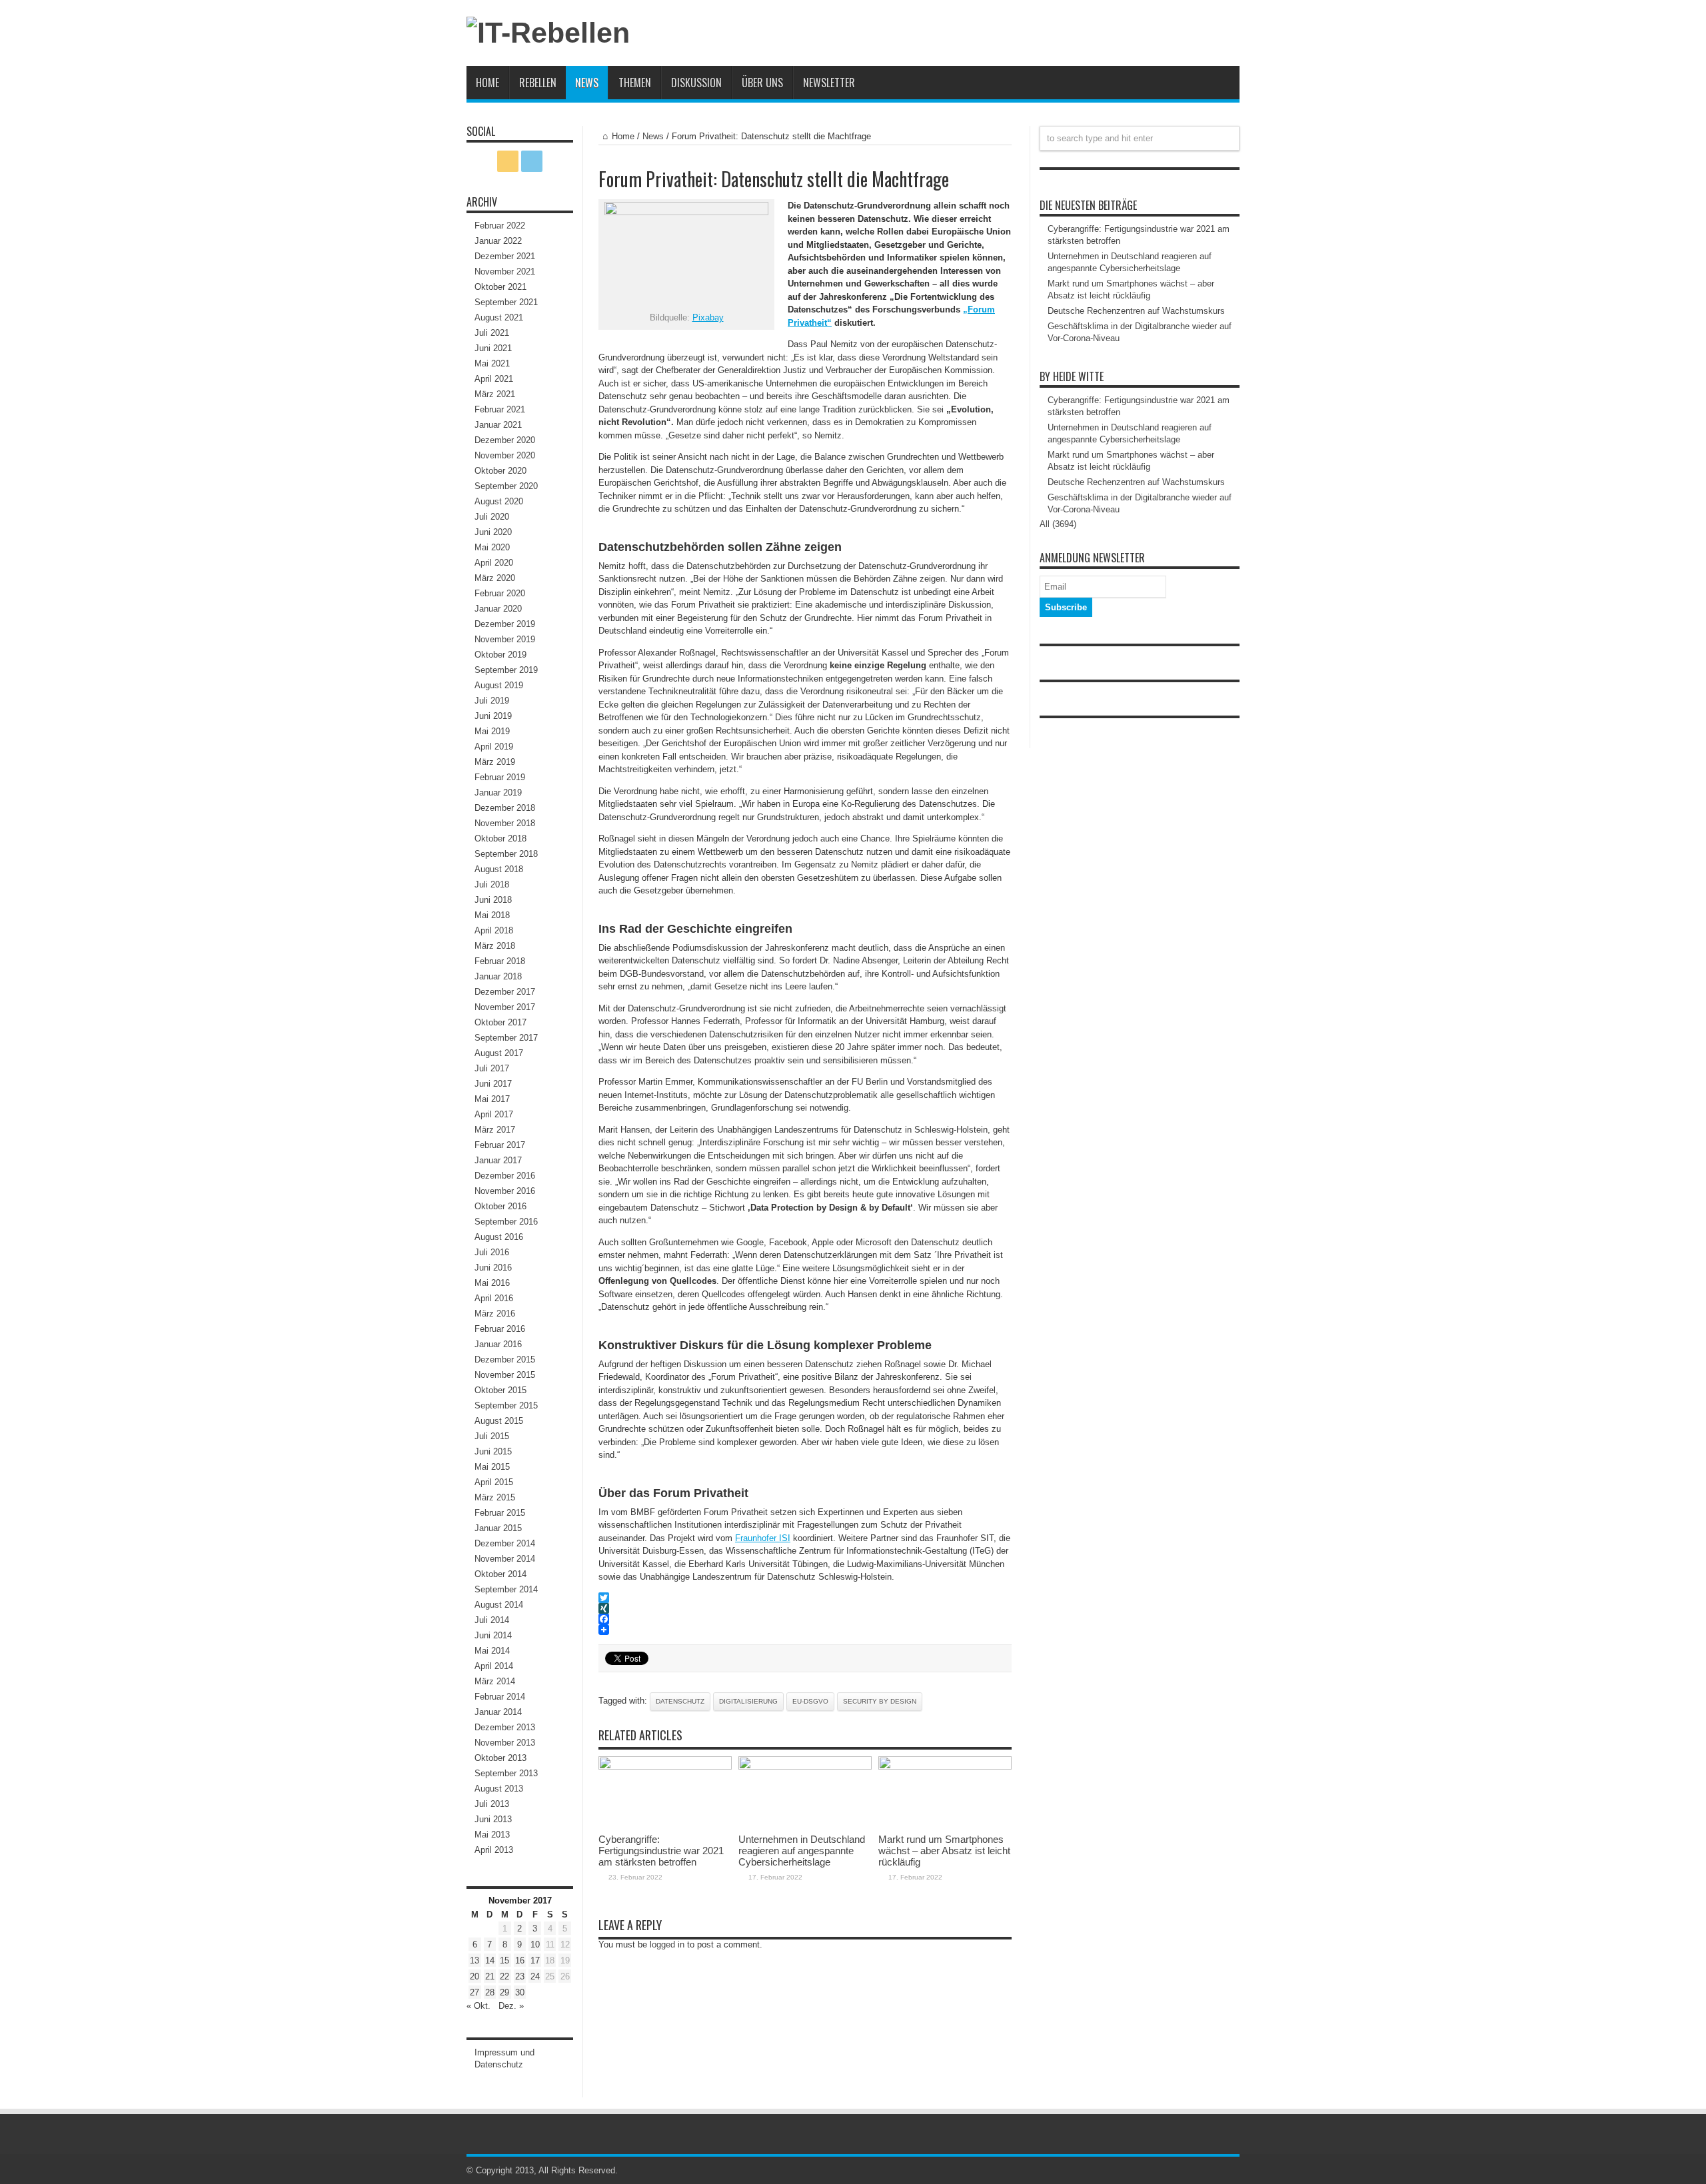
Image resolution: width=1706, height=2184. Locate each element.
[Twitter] (805, 1598)
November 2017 (505, 1007)
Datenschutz (680, 1701)
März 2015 (495, 1497)
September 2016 (506, 1222)
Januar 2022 (498, 241)
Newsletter (829, 83)
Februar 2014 (500, 1697)
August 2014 (499, 1605)
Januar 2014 (498, 1712)
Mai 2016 (492, 1283)
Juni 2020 (493, 532)
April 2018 (494, 930)
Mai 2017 (492, 1099)
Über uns (762, 83)
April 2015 (494, 1482)
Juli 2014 (492, 1620)
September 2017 (506, 1038)
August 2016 (499, 1237)
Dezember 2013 (505, 1727)
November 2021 (505, 272)
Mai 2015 (492, 1467)
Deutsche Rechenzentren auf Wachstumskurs (1136, 311)
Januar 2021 (498, 425)
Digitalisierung (748, 1701)
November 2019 (505, 639)
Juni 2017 (493, 1084)
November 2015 (505, 1375)
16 (520, 1960)
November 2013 (505, 1743)
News (587, 83)
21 (490, 1976)
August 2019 (499, 685)
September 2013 (506, 1773)
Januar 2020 (498, 609)
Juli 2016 (492, 1252)
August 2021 (499, 317)
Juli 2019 (492, 701)
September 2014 (506, 1589)
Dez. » (511, 2006)
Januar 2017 (498, 1160)
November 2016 (505, 1191)
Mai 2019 (492, 731)
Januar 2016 (498, 1344)
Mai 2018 (492, 915)
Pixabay (708, 317)
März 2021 (495, 394)
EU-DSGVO (810, 1701)
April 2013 (494, 1850)
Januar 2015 (498, 1528)
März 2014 (495, 1681)
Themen (635, 83)
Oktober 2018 (500, 838)
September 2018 (506, 854)
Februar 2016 (500, 1329)
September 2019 (506, 670)
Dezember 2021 (505, 256)
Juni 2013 (493, 1819)
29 (504, 1992)
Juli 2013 (492, 1804)
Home (487, 83)
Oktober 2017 (500, 1022)
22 (504, 1976)
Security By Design (880, 1701)
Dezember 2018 (505, 808)
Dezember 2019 (505, 624)
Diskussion (696, 83)
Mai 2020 (492, 547)
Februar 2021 (500, 409)
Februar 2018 (500, 961)
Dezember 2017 (505, 992)
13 (474, 1960)
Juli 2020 (492, 517)
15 (504, 1960)
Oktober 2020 (500, 471)
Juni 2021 (493, 348)
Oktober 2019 (500, 655)
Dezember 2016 (505, 1176)
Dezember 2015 (505, 1360)
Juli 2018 (492, 884)
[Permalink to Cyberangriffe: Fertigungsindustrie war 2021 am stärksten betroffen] (665, 1767)
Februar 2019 (500, 777)
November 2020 (505, 455)
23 (520, 1976)
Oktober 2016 (500, 1206)
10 (535, 1944)
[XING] (805, 1608)
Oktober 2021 (500, 287)
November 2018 (505, 823)
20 (474, 1976)
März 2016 (495, 1314)
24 (535, 1976)
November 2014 (505, 1559)
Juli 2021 (492, 333)
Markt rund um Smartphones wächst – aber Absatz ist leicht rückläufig (944, 1851)
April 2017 (494, 1114)
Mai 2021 (492, 363)
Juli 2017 (492, 1068)
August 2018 (499, 869)
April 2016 (494, 1298)
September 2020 (506, 486)
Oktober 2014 (500, 1574)
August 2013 (499, 1789)
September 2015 (506, 1405)
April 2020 (494, 563)
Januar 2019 (498, 793)
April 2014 (494, 1666)
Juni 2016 (493, 1268)
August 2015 (499, 1421)
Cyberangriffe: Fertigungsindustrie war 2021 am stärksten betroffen (661, 1851)
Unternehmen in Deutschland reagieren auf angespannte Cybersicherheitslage (802, 1851)
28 (490, 1992)
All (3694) (1058, 524)
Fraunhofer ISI (763, 1538)
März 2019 (495, 762)
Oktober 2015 (500, 1390)
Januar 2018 (498, 976)
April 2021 (494, 379)
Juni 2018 (493, 900)
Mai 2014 (492, 1651)
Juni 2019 (493, 716)
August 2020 (499, 501)
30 (520, 1992)
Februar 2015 (500, 1513)
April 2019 (494, 747)
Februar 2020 (500, 593)
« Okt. (478, 2006)
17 (535, 1960)
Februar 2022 (500, 226)
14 (490, 1960)
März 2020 (495, 578)
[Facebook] (805, 1619)
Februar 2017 (500, 1145)
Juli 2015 (492, 1436)
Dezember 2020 (505, 440)
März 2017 (495, 1130)
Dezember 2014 (505, 1543)
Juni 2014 (493, 1635)
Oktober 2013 (500, 1758)
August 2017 (499, 1053)
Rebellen (538, 83)
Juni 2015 (493, 1451)
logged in (667, 1944)
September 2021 (506, 302)
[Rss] (508, 161)
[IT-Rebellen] (548, 33)
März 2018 (495, 946)
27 (474, 1992)
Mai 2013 (492, 1835)
